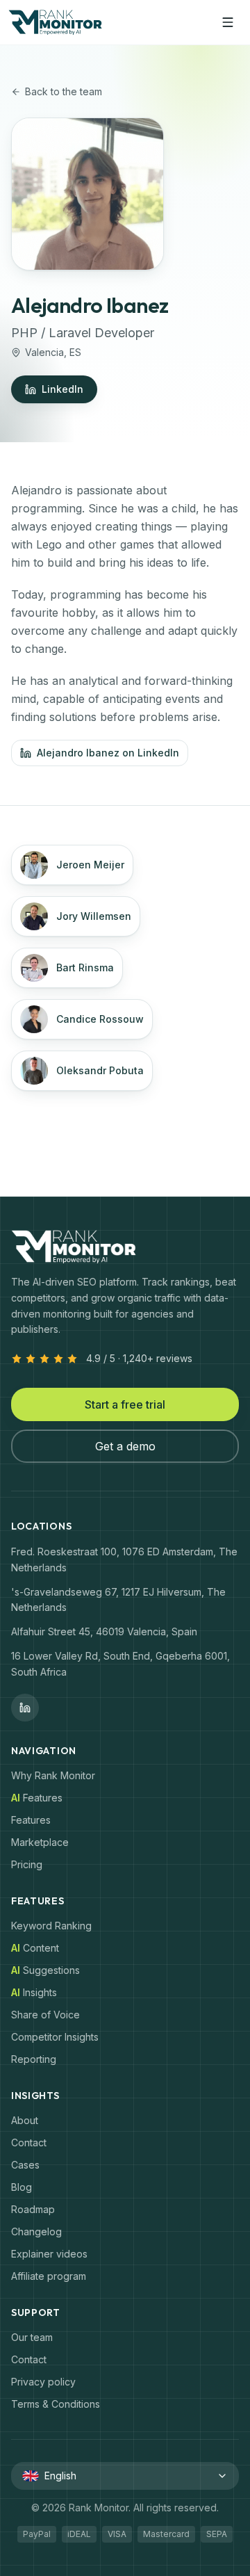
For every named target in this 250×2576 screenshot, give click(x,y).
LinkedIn (62, 389)
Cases (25, 2165)
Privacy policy (43, 2382)
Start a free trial (125, 1404)
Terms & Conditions (56, 2404)
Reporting (34, 2059)
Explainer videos (49, 2254)
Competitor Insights (55, 2037)
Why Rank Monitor (53, 1775)
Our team (32, 2337)
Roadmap (33, 2209)
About (25, 2120)
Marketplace (40, 1842)
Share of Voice (45, 2015)
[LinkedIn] (25, 1708)
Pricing (27, 1864)
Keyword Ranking (51, 1926)
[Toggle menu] (228, 22)
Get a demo (125, 1446)
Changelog (36, 2231)
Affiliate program (49, 2276)
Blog (22, 2187)
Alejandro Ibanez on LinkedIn (108, 753)
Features (31, 1820)
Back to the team (64, 91)
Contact (29, 2142)
